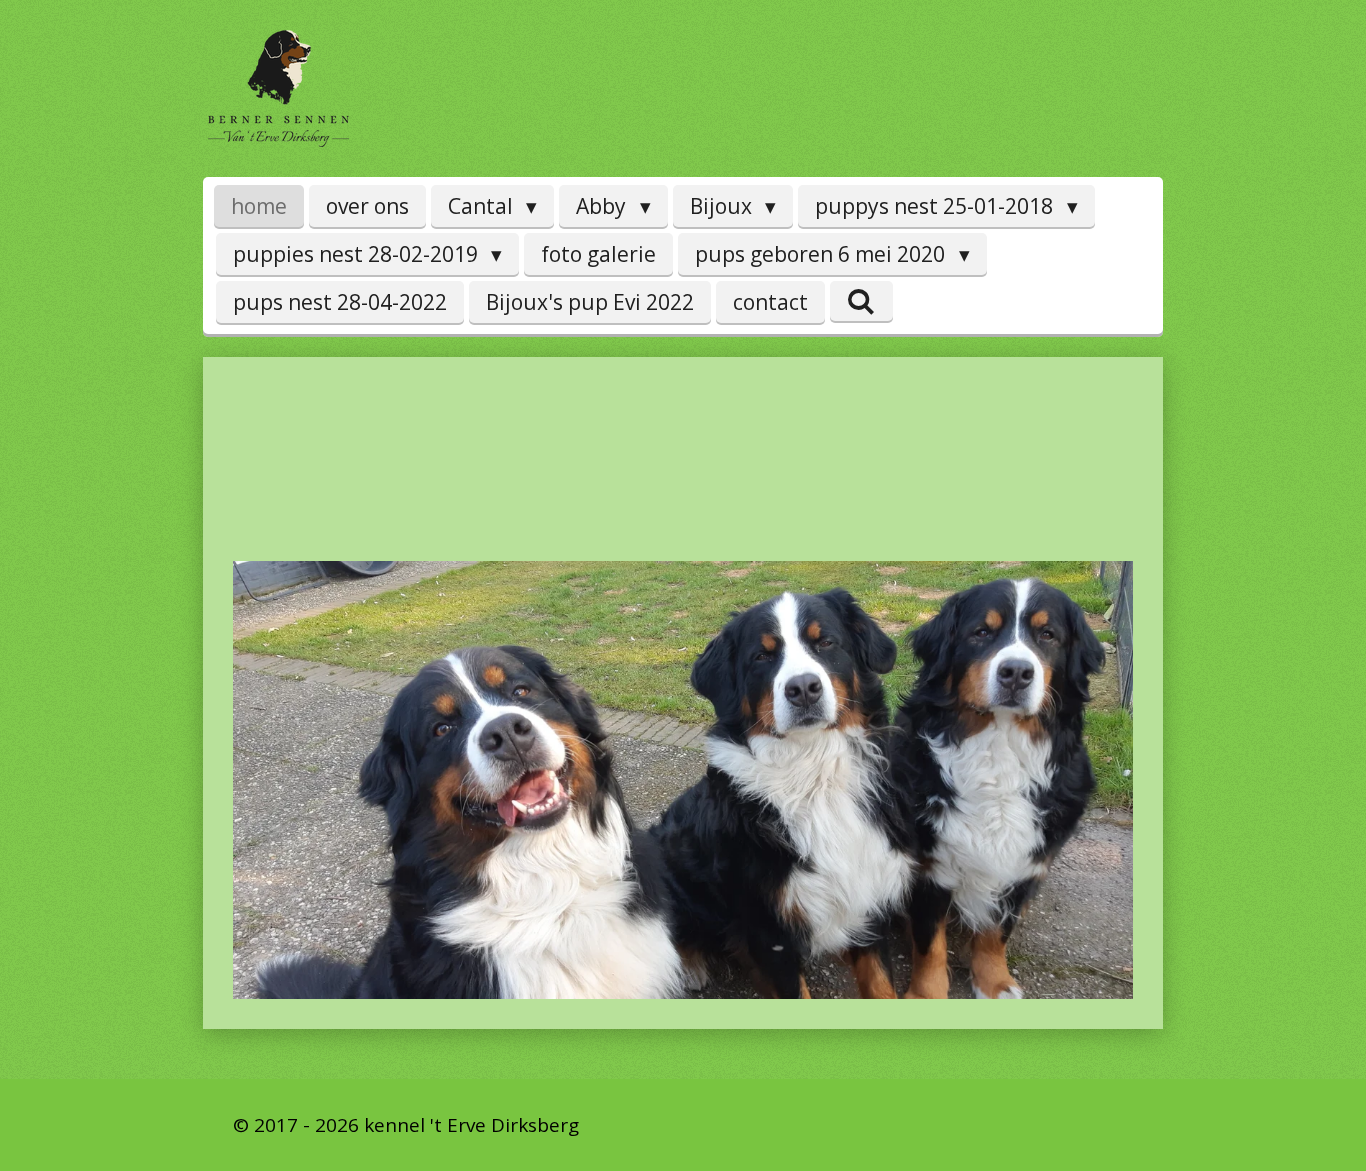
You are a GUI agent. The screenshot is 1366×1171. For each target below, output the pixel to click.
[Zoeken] (861, 301)
